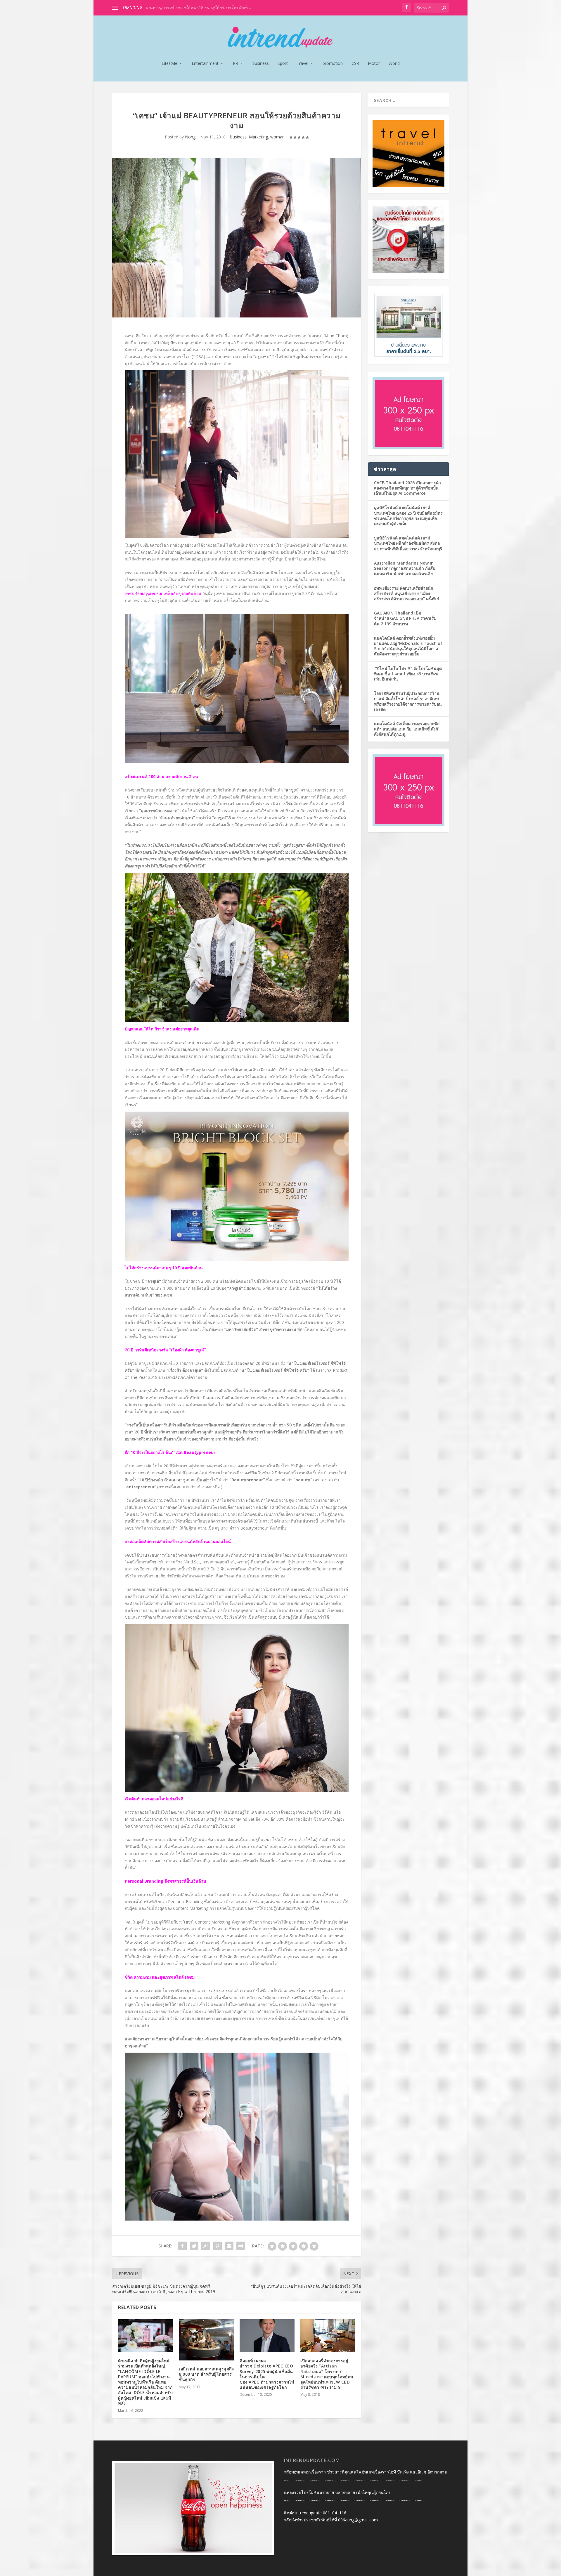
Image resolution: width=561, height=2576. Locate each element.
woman (277, 137)
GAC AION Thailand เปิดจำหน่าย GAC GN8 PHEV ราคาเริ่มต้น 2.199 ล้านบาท (405, 618)
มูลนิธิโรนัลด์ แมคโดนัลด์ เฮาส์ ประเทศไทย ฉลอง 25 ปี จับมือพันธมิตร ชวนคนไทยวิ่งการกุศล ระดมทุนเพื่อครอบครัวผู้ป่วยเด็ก (408, 515)
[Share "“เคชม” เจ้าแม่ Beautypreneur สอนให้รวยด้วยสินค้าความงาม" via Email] (229, 2246)
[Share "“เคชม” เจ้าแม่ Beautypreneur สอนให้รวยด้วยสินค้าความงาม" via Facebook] (182, 2246)
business (261, 64)
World (394, 64)
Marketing (258, 137)
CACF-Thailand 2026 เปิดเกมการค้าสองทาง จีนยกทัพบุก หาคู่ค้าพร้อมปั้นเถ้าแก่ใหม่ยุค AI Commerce (407, 488)
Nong (190, 137)
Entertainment (205, 64)
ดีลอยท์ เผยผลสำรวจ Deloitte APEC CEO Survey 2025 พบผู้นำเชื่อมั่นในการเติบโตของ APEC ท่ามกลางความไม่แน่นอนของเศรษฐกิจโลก (267, 2374)
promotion (333, 64)
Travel (302, 64)
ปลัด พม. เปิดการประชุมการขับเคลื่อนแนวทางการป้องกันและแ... (203, 7)
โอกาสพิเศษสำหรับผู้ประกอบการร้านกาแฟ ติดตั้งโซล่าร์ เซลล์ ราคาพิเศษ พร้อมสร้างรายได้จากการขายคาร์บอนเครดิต (408, 701)
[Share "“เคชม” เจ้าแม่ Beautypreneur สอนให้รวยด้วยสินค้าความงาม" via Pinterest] (217, 2246)
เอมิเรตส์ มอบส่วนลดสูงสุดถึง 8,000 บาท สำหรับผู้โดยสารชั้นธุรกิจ (206, 2374)
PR (236, 64)
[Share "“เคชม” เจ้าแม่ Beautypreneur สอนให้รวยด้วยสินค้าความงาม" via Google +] (206, 2246)
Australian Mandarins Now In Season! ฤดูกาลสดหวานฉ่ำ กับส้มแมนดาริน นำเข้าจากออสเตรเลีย (405, 568)
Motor (374, 64)
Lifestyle (169, 64)
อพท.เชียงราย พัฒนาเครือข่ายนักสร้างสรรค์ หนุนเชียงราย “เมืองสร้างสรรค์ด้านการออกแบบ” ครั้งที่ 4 (407, 593)
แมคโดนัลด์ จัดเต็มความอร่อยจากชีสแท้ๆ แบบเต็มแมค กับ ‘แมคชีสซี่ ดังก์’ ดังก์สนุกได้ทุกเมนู (407, 729)
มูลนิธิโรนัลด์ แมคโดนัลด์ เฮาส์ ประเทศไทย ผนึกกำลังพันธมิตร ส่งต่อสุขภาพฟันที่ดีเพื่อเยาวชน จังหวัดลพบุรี (408, 543)
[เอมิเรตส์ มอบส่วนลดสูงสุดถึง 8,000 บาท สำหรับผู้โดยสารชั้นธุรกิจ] (206, 2340)
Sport (283, 64)
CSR (355, 64)
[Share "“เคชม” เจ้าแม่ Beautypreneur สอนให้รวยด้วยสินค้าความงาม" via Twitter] (194, 2246)
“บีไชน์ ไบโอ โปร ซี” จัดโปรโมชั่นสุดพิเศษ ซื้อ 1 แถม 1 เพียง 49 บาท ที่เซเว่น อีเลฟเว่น (408, 674)
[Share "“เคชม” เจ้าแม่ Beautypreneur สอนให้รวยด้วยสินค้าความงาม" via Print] (241, 2246)
